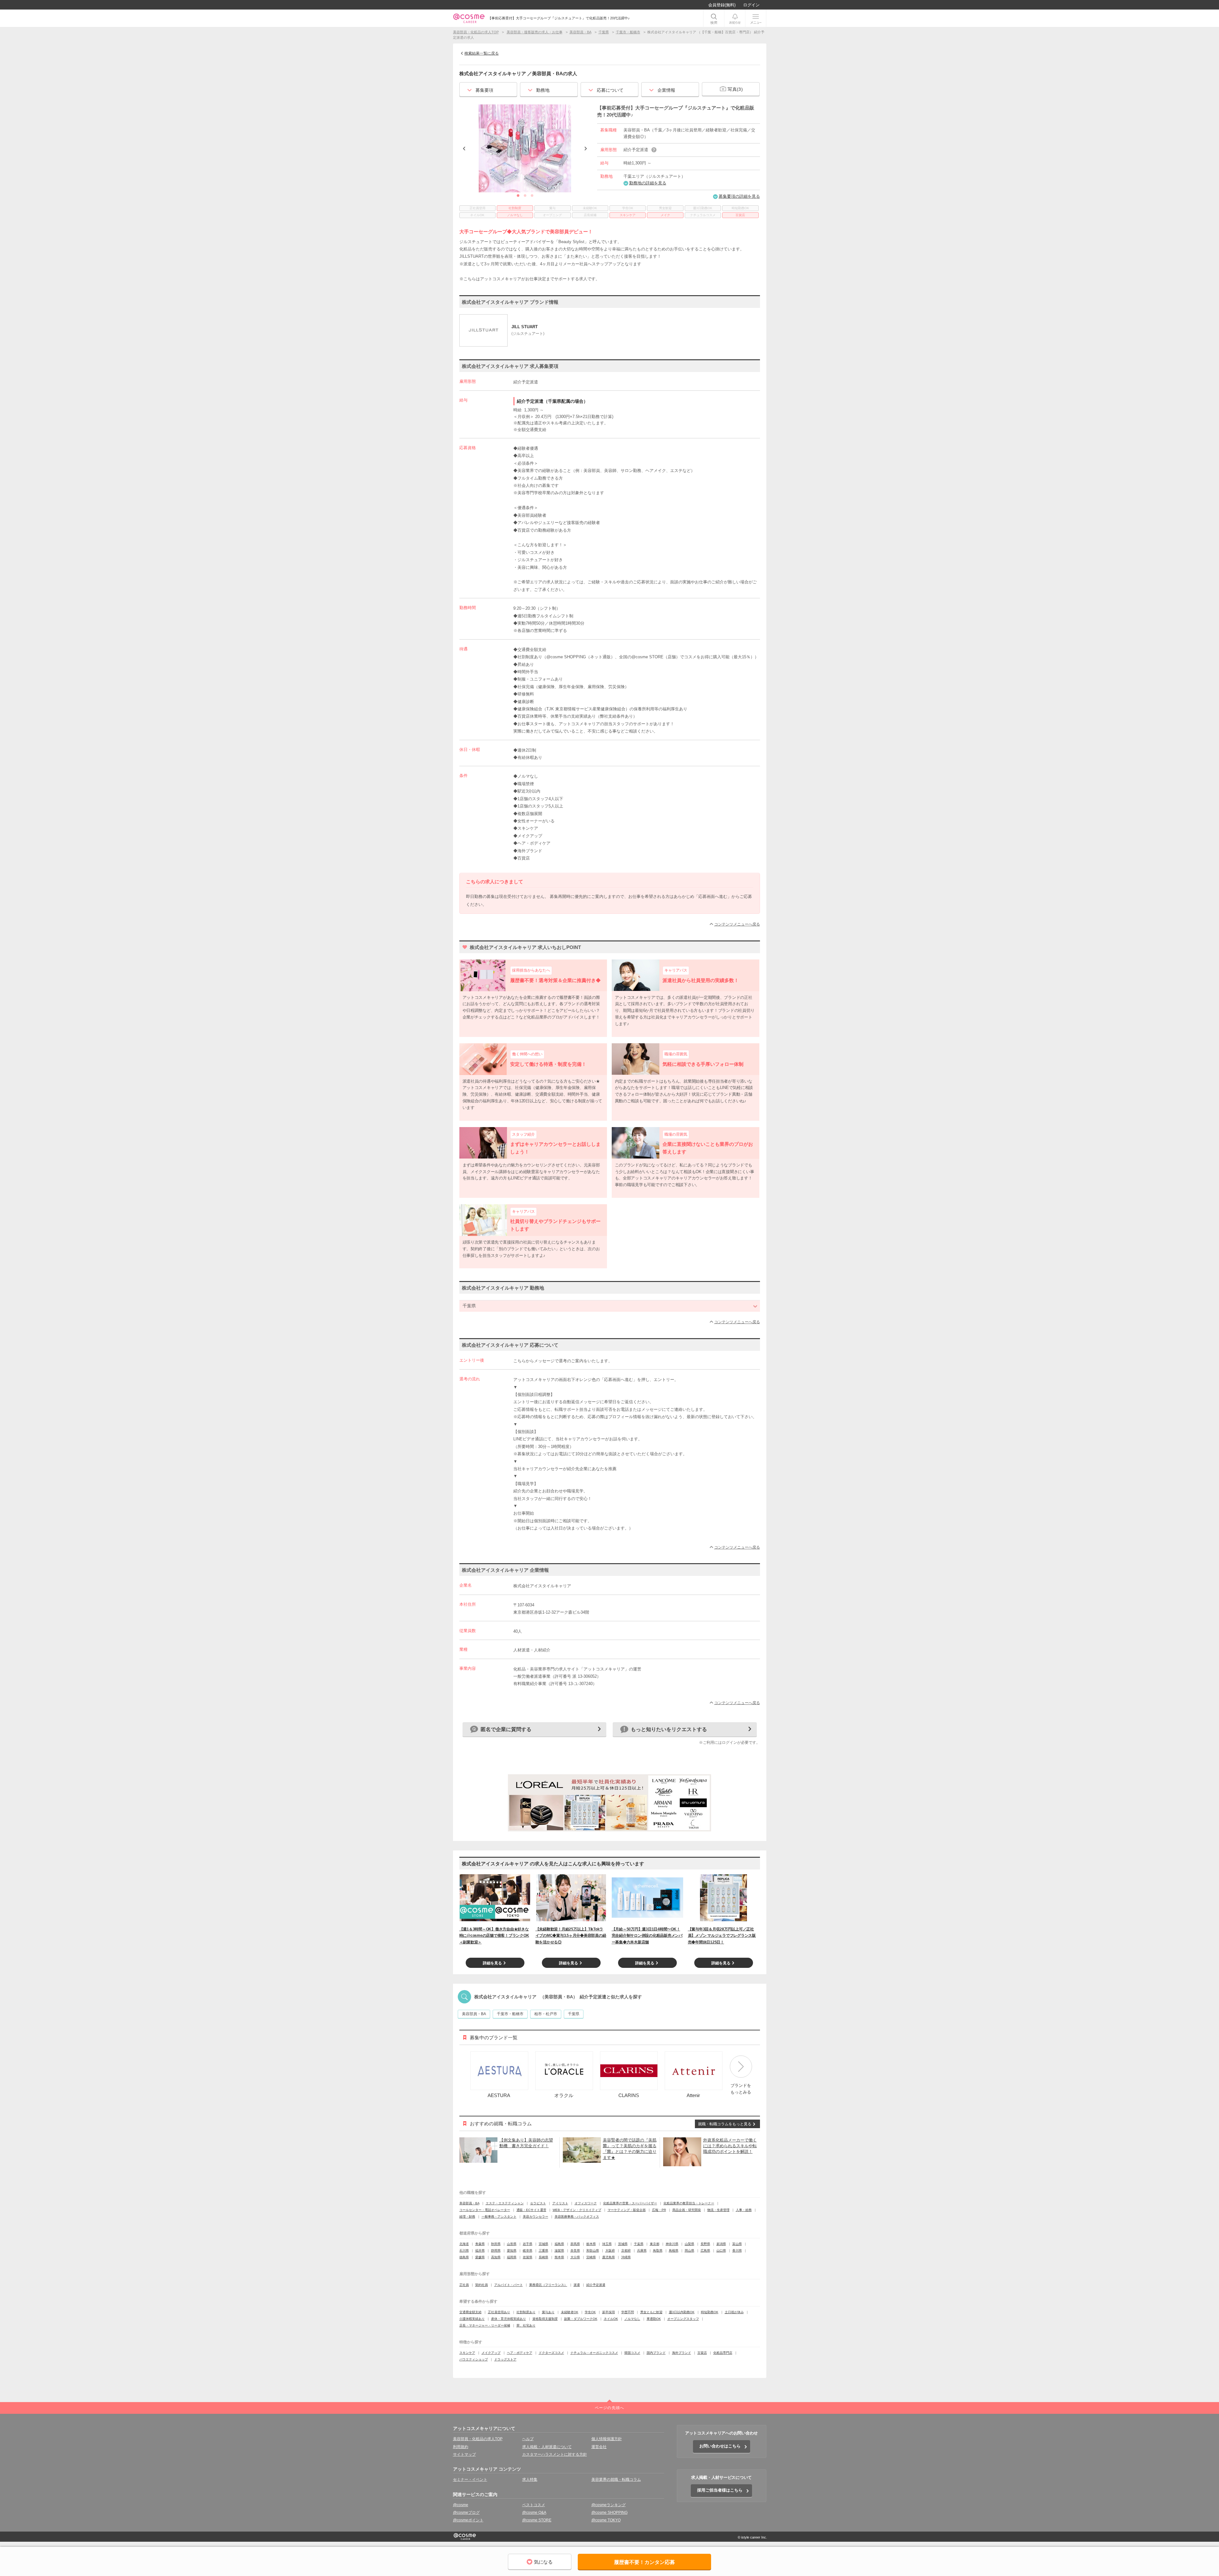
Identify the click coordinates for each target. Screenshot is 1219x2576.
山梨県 (689, 2244)
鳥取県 (658, 2251)
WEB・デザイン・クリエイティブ (577, 2210)
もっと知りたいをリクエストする (669, 1729)
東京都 (655, 2244)
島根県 (674, 2251)
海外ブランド (682, 2353)
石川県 (464, 2251)
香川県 (737, 2251)
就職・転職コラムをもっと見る (725, 2124)
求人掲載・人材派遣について (547, 2447)
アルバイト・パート (509, 2285)
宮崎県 (591, 2257)
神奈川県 (672, 2244)
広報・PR (659, 2210)
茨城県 (623, 2244)
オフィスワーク (586, 2203)
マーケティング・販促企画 (627, 2210)
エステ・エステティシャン (505, 2203)
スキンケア (467, 2353)
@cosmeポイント (468, 2520)
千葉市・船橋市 (510, 2014)
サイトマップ (464, 2454)
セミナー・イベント (470, 2480)
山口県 (721, 2251)
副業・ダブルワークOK (581, 2319)
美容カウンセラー (536, 2217)
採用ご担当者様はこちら (720, 2490)
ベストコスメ (534, 2505)
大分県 (575, 2257)
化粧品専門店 (723, 2353)
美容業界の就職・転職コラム (616, 2480)
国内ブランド (656, 2353)
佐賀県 (528, 2257)
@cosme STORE (537, 2520)
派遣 (577, 2285)
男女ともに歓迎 (651, 2312)
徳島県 (464, 2257)
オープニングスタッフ (683, 2319)
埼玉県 (607, 2244)
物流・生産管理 (718, 2210)
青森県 (480, 2244)
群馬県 (575, 2244)
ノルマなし (632, 2319)
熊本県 (559, 2257)
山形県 (512, 2244)
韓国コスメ (632, 2353)
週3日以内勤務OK (682, 2312)
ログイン (751, 5)
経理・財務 (467, 2217)
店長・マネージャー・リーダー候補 (485, 2325)
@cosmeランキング (609, 2505)
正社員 (464, 2285)
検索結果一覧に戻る (482, 53)
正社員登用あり (499, 2312)
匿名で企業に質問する (506, 1729)
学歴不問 (628, 2312)
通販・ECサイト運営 (531, 2210)
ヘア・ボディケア (520, 2353)
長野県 (705, 2244)
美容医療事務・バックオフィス (577, 2217)
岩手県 (528, 2244)
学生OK (590, 2312)
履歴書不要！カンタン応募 (644, 2562)
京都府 (626, 2251)
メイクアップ (491, 2353)
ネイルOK (611, 2319)
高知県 (496, 2257)
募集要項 (485, 90)
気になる (543, 2562)
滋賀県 (559, 2251)
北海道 (464, 2244)
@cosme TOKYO (606, 2520)
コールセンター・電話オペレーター (485, 2210)
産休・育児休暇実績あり (509, 2319)
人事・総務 (744, 2210)
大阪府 (610, 2251)
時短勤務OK (710, 2312)
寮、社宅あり (526, 2325)
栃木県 (591, 2244)
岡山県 (689, 2251)
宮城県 (543, 2244)
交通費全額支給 (470, 2312)
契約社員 (482, 2285)
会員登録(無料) (722, 5)
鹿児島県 (609, 2257)
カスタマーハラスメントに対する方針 (555, 2454)
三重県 (543, 2251)
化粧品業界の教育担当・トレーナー (689, 2203)
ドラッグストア (505, 2359)
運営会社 (599, 2447)
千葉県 (574, 2014)
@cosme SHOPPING (609, 2513)
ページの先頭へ (609, 2408)
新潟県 (721, 2244)
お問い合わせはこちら (720, 2446)
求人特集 (530, 2480)
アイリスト (560, 2203)
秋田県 (496, 2244)
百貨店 (702, 2353)
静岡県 (496, 2251)
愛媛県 (480, 2257)
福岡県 (512, 2257)
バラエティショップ (474, 2359)
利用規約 (461, 2447)
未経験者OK (570, 2312)
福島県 (559, 2244)
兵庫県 (642, 2251)
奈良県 (575, 2251)
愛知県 (512, 2251)
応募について (610, 90)
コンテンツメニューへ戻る (737, 924)
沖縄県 (626, 2257)
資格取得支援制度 (545, 2319)
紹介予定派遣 (596, 2285)
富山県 (737, 2244)
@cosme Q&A (534, 2513)
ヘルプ (528, 2439)
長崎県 (543, 2257)
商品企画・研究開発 (687, 2210)
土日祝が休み (734, 2312)
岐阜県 (528, 2251)
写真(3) (735, 89)
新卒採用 (609, 2312)
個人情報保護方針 (607, 2439)
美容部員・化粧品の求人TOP (478, 2439)
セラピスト (538, 2203)
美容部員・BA (474, 2014)
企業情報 (666, 90)
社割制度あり (526, 2312)
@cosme (461, 2505)
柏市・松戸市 (546, 2014)
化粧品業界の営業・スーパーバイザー (630, 2203)
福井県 (480, 2251)
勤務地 (543, 90)
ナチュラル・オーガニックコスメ (594, 2353)
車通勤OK (654, 2319)
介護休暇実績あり (472, 2319)
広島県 (705, 2251)
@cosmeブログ (466, 2513)
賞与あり (548, 2312)
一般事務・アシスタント (499, 2217)
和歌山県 (593, 2251)
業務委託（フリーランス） (548, 2285)
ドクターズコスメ (551, 2353)
